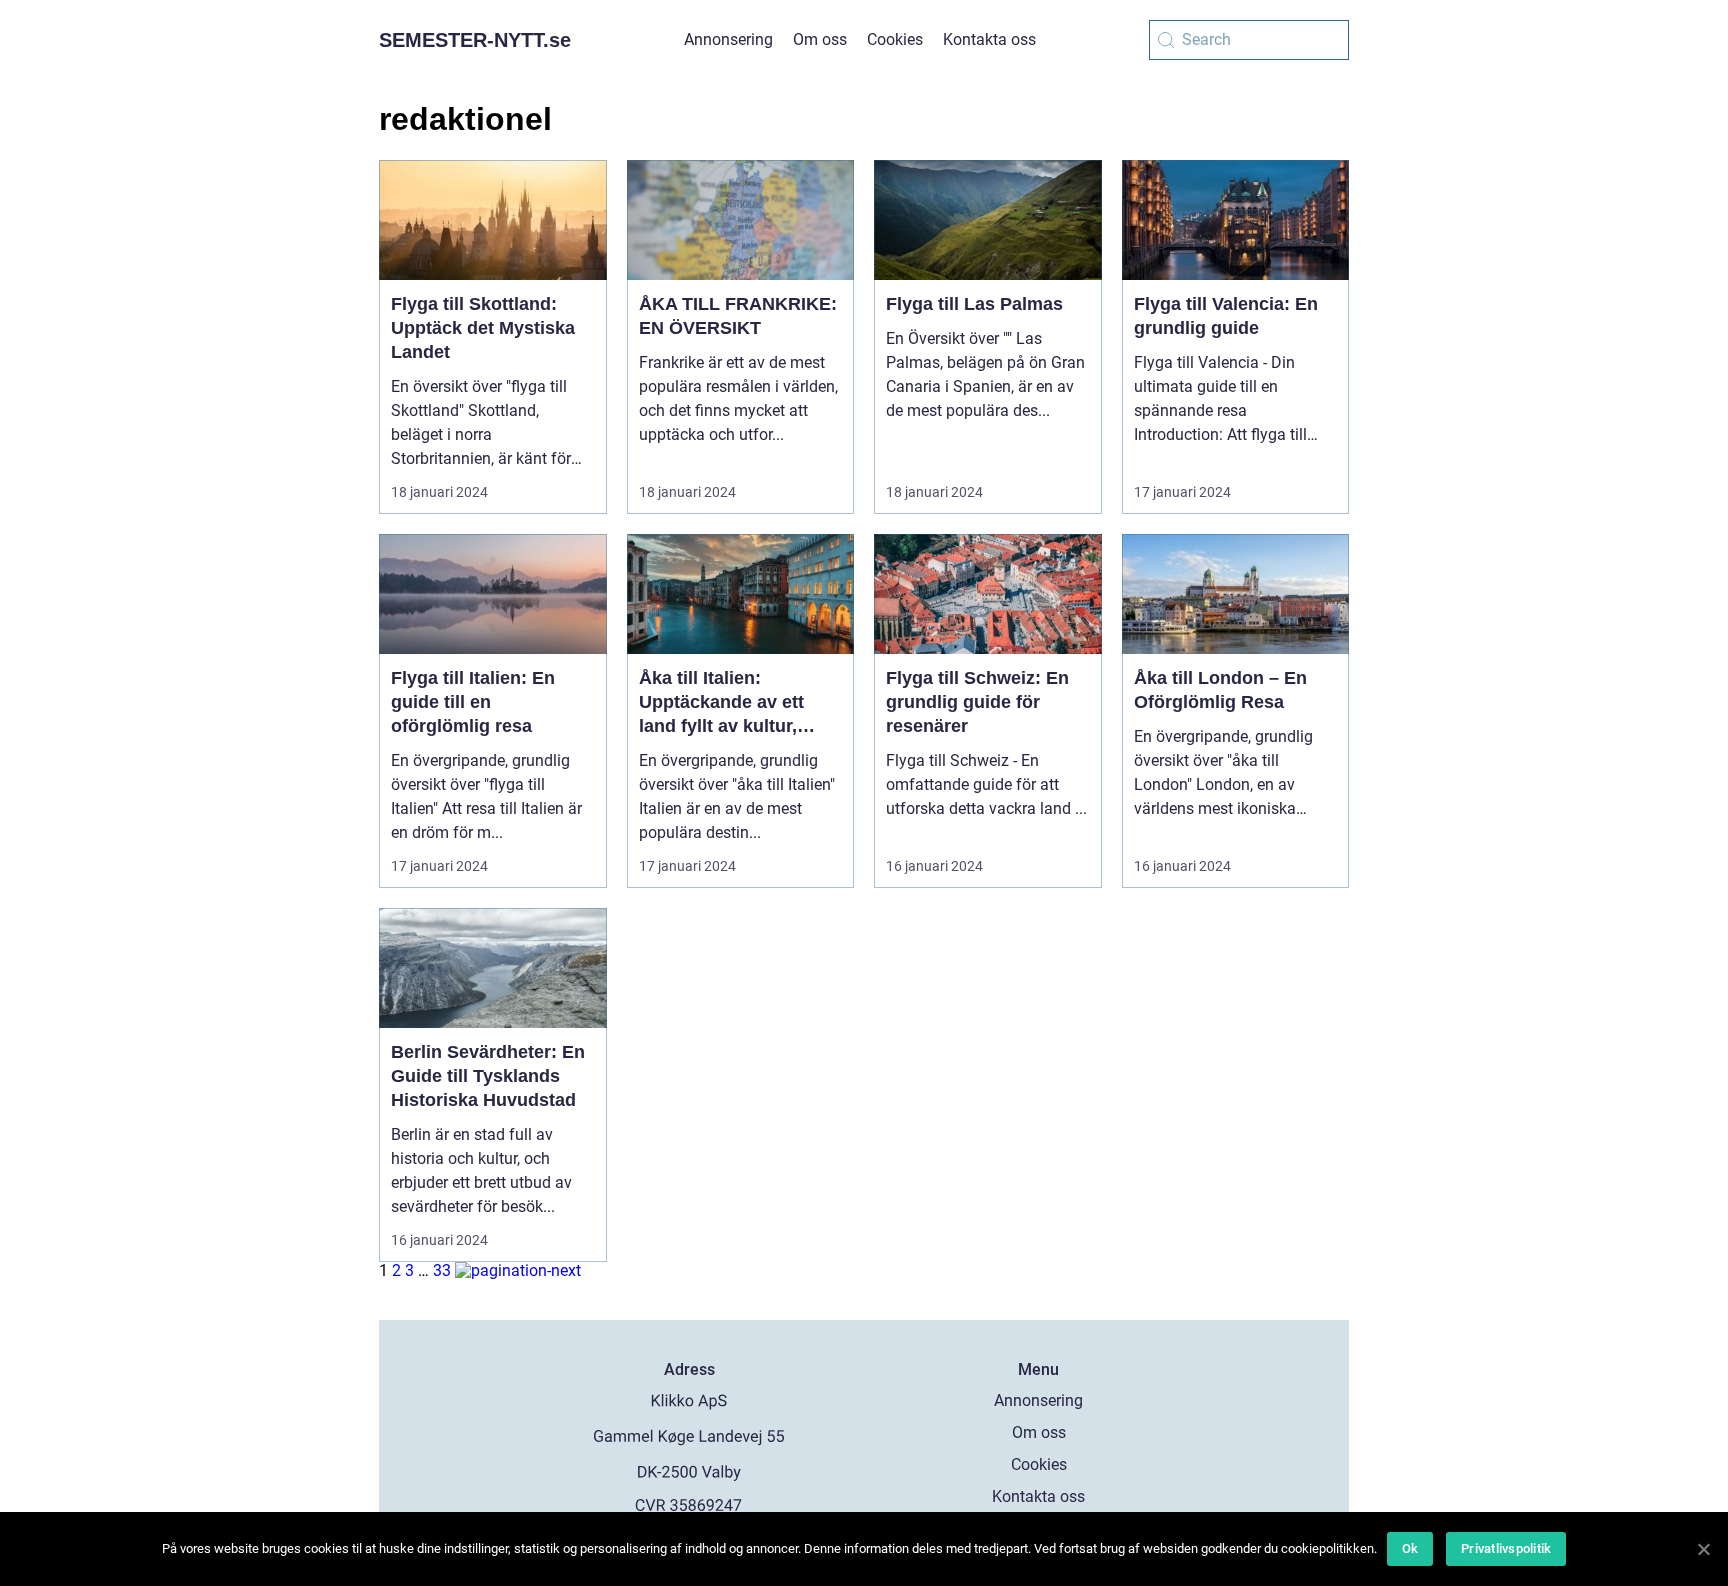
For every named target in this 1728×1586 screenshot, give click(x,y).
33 (442, 1270)
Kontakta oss (989, 39)
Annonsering (728, 39)
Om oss (820, 39)
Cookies (895, 39)
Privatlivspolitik (1506, 1548)
